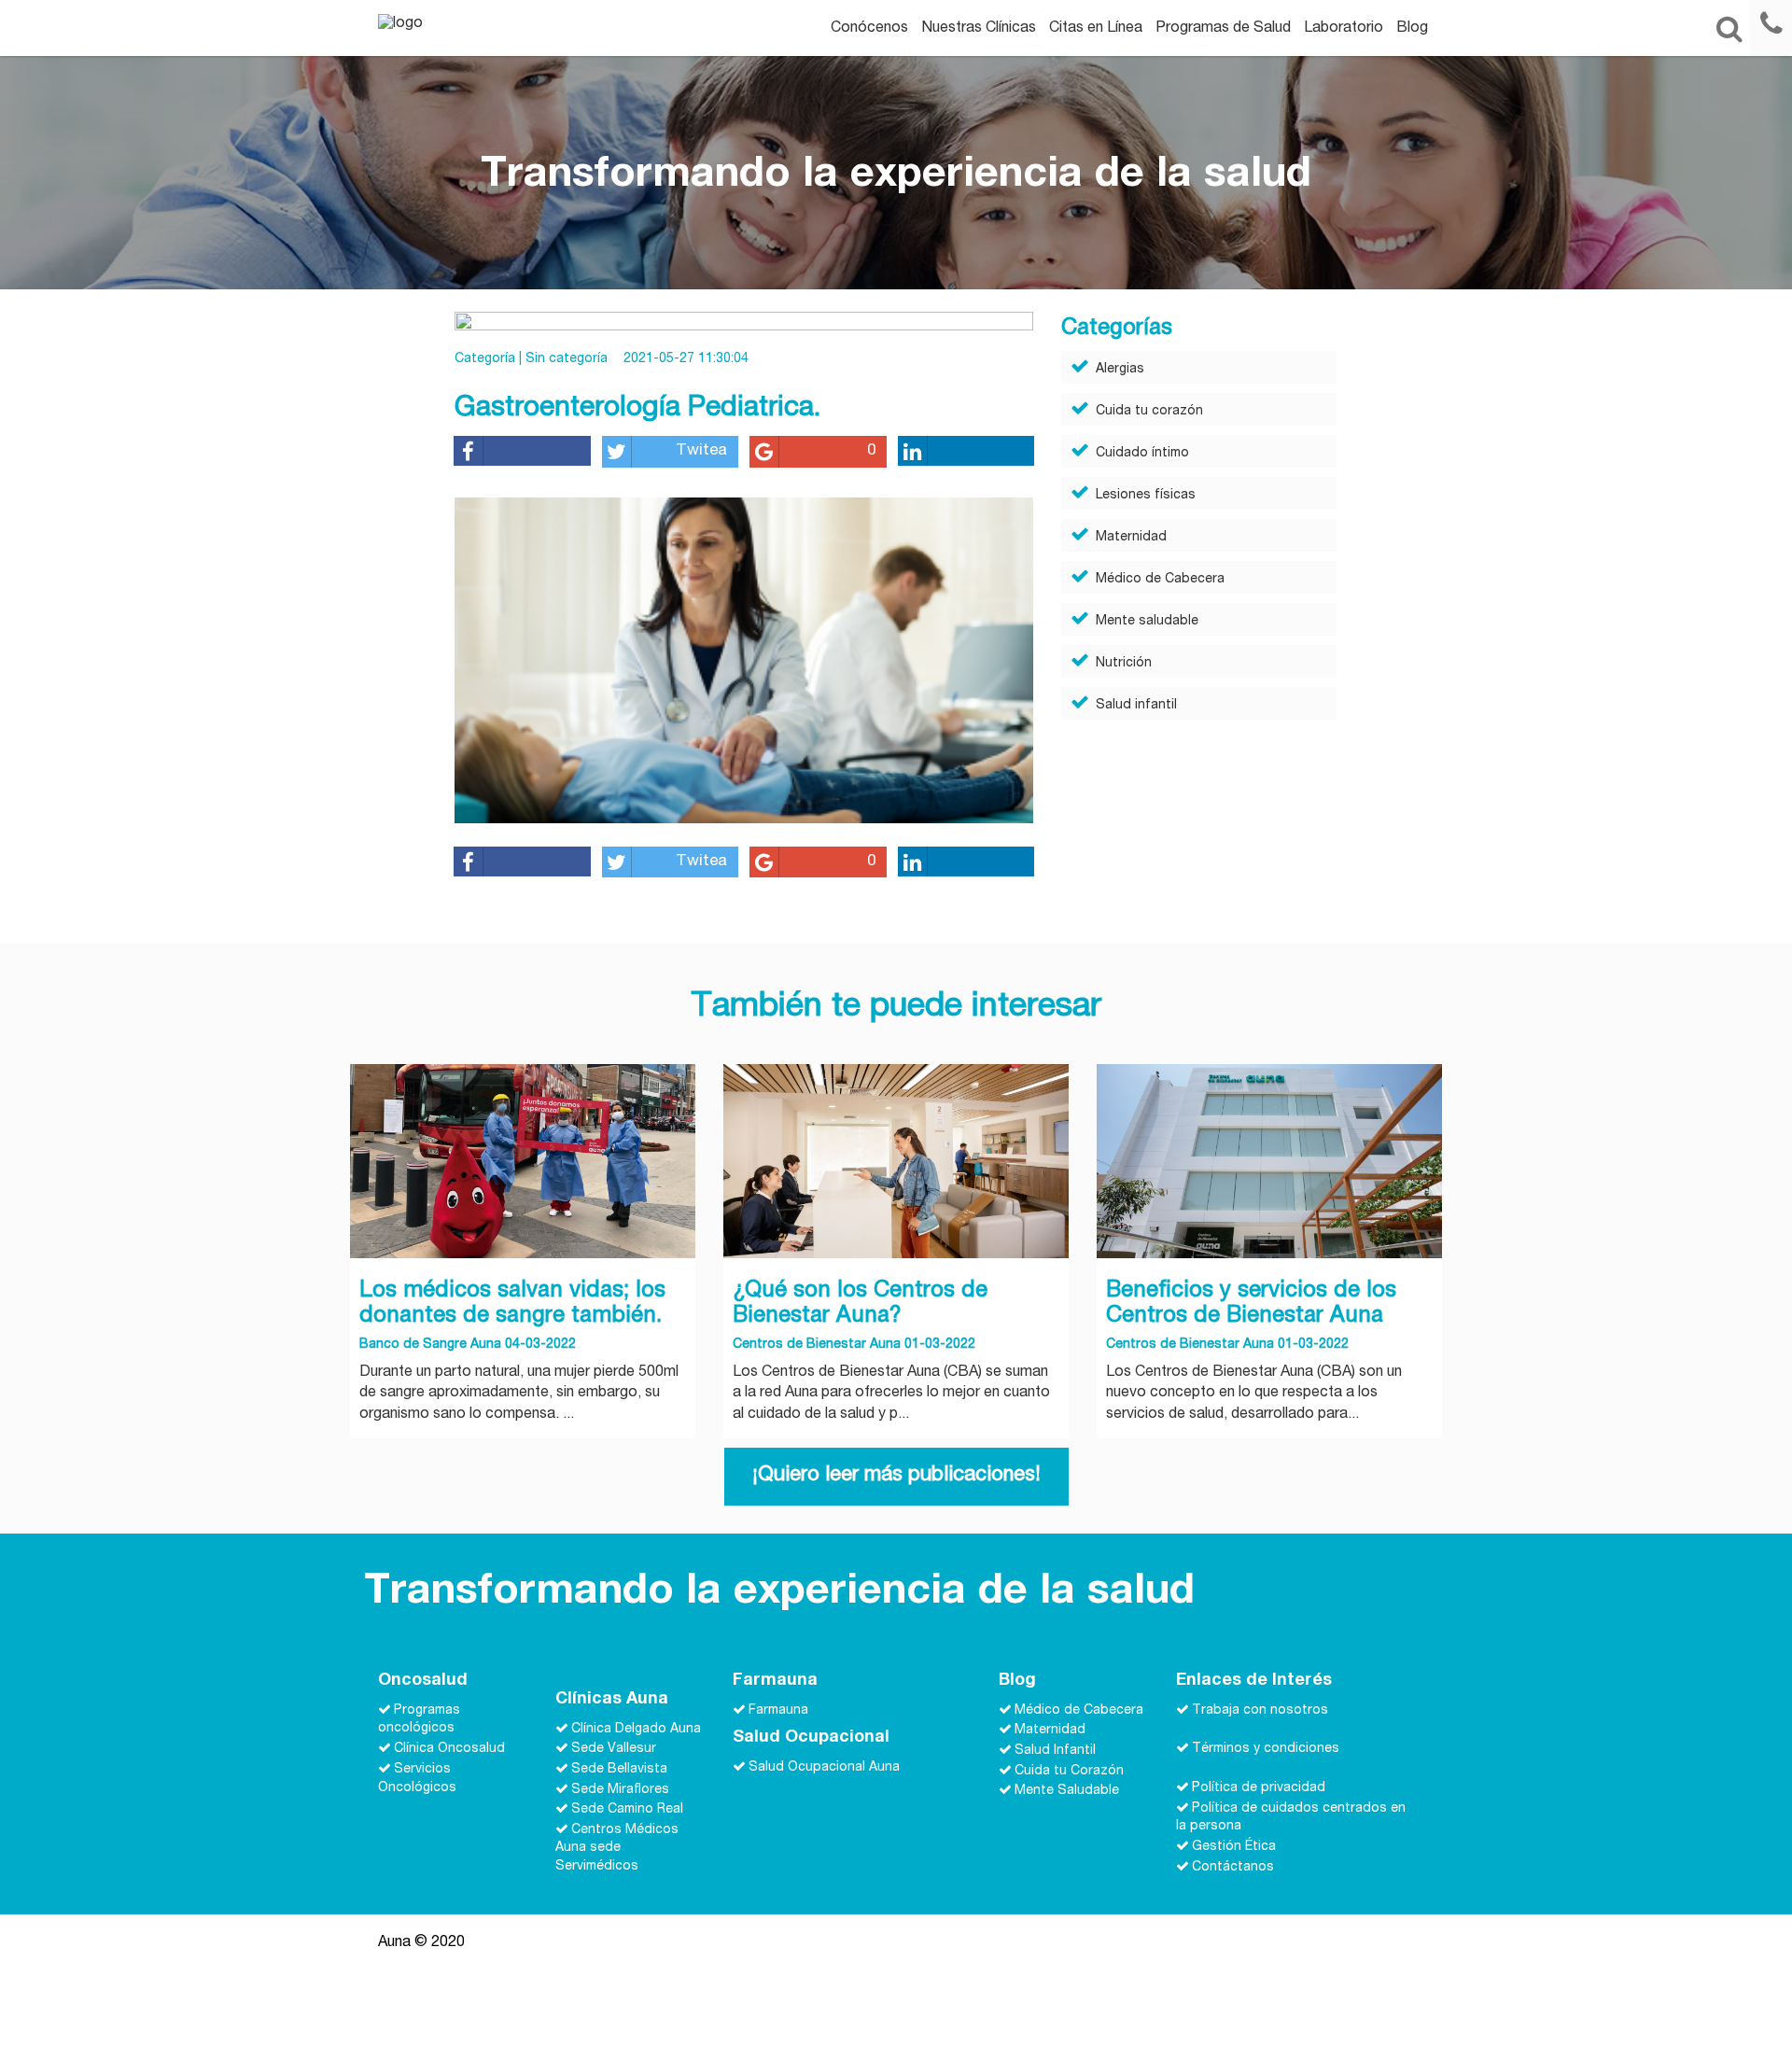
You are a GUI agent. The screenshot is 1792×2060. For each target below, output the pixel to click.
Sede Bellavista (619, 1770)
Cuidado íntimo (1142, 454)
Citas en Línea (1096, 29)
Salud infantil (1136, 706)
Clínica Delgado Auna (636, 1729)
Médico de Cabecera (1160, 580)
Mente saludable (1147, 622)
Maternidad (1131, 538)
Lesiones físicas (1146, 496)
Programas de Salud (1223, 29)
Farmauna (778, 1710)
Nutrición (1124, 664)
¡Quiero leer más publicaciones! (896, 1476)
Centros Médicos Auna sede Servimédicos (617, 1848)
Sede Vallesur (614, 1749)
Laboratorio (1344, 29)
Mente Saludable (1067, 1791)
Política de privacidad (1259, 1788)
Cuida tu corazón (1149, 412)
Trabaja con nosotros (1260, 1710)
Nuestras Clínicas (979, 29)
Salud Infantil (1055, 1751)
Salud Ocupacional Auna (824, 1768)
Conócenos (869, 29)
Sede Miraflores (620, 1789)
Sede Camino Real (627, 1810)
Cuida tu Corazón (1069, 1771)
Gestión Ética (1234, 1847)
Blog (1412, 29)
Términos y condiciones (1266, 1749)
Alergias (1120, 370)
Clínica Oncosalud (449, 1749)
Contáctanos (1233, 1867)
